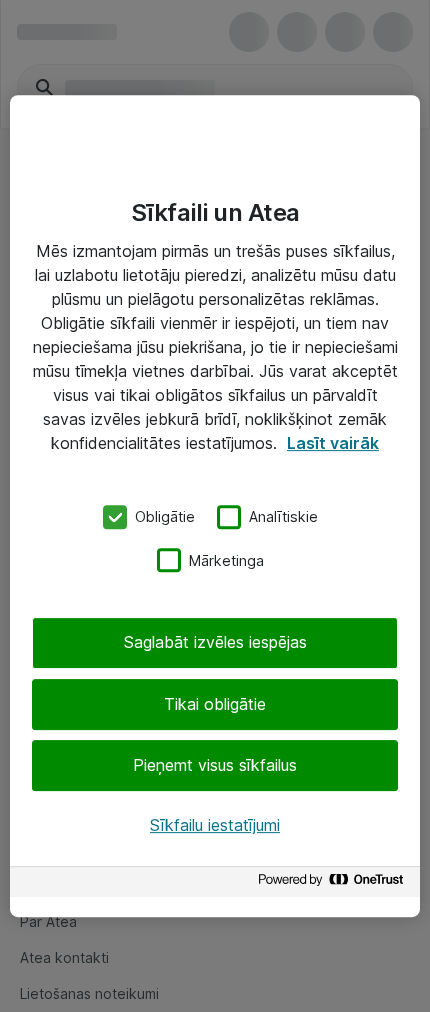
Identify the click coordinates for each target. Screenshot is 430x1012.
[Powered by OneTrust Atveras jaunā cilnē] (334, 884)
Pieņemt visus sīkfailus (215, 765)
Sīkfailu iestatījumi (215, 825)
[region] (215, 506)
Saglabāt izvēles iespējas (215, 642)
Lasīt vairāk (333, 443)
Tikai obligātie (215, 704)
